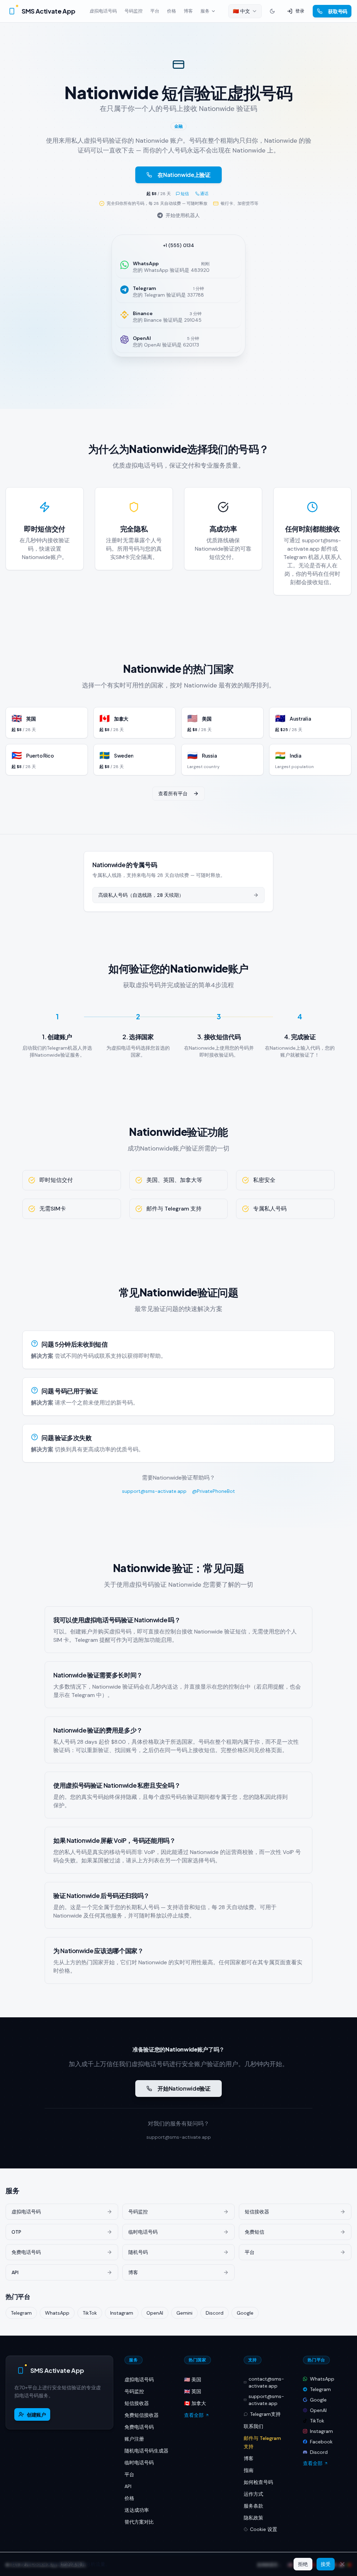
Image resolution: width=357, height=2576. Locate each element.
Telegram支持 (265, 2414)
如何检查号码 (258, 2482)
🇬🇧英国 (193, 2391)
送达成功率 (137, 2510)
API (128, 2486)
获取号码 (338, 11)
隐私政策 (253, 2518)
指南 (249, 2470)
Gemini (184, 2313)
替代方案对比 (139, 2522)
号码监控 (134, 11)
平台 (155, 11)
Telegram (21, 2313)
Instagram (122, 2313)
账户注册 (134, 2439)
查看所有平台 (173, 794)
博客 (188, 11)
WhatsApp (57, 2313)
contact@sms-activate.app (266, 2382)
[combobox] (245, 11)
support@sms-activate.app (154, 1491)
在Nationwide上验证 (184, 175)
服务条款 (253, 2506)
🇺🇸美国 (193, 2380)
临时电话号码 (139, 2463)
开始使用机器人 (183, 215)
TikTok (90, 2313)
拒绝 (303, 2564)
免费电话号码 (139, 2427)
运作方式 (253, 2494)
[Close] (342, 2564)
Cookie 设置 (264, 2529)
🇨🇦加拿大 (195, 2403)
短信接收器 (137, 2403)
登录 (300, 11)
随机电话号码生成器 (146, 2451)
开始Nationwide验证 (184, 2088)
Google (245, 2313)
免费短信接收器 (142, 2415)
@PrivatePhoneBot (214, 1491)
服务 (205, 11)
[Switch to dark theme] (272, 11)
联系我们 (253, 2426)
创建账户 (36, 2414)
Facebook (321, 2442)
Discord (215, 2313)
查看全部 (194, 2415)
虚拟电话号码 (103, 11)
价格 (172, 11)
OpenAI (155, 2313)
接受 (326, 2564)
